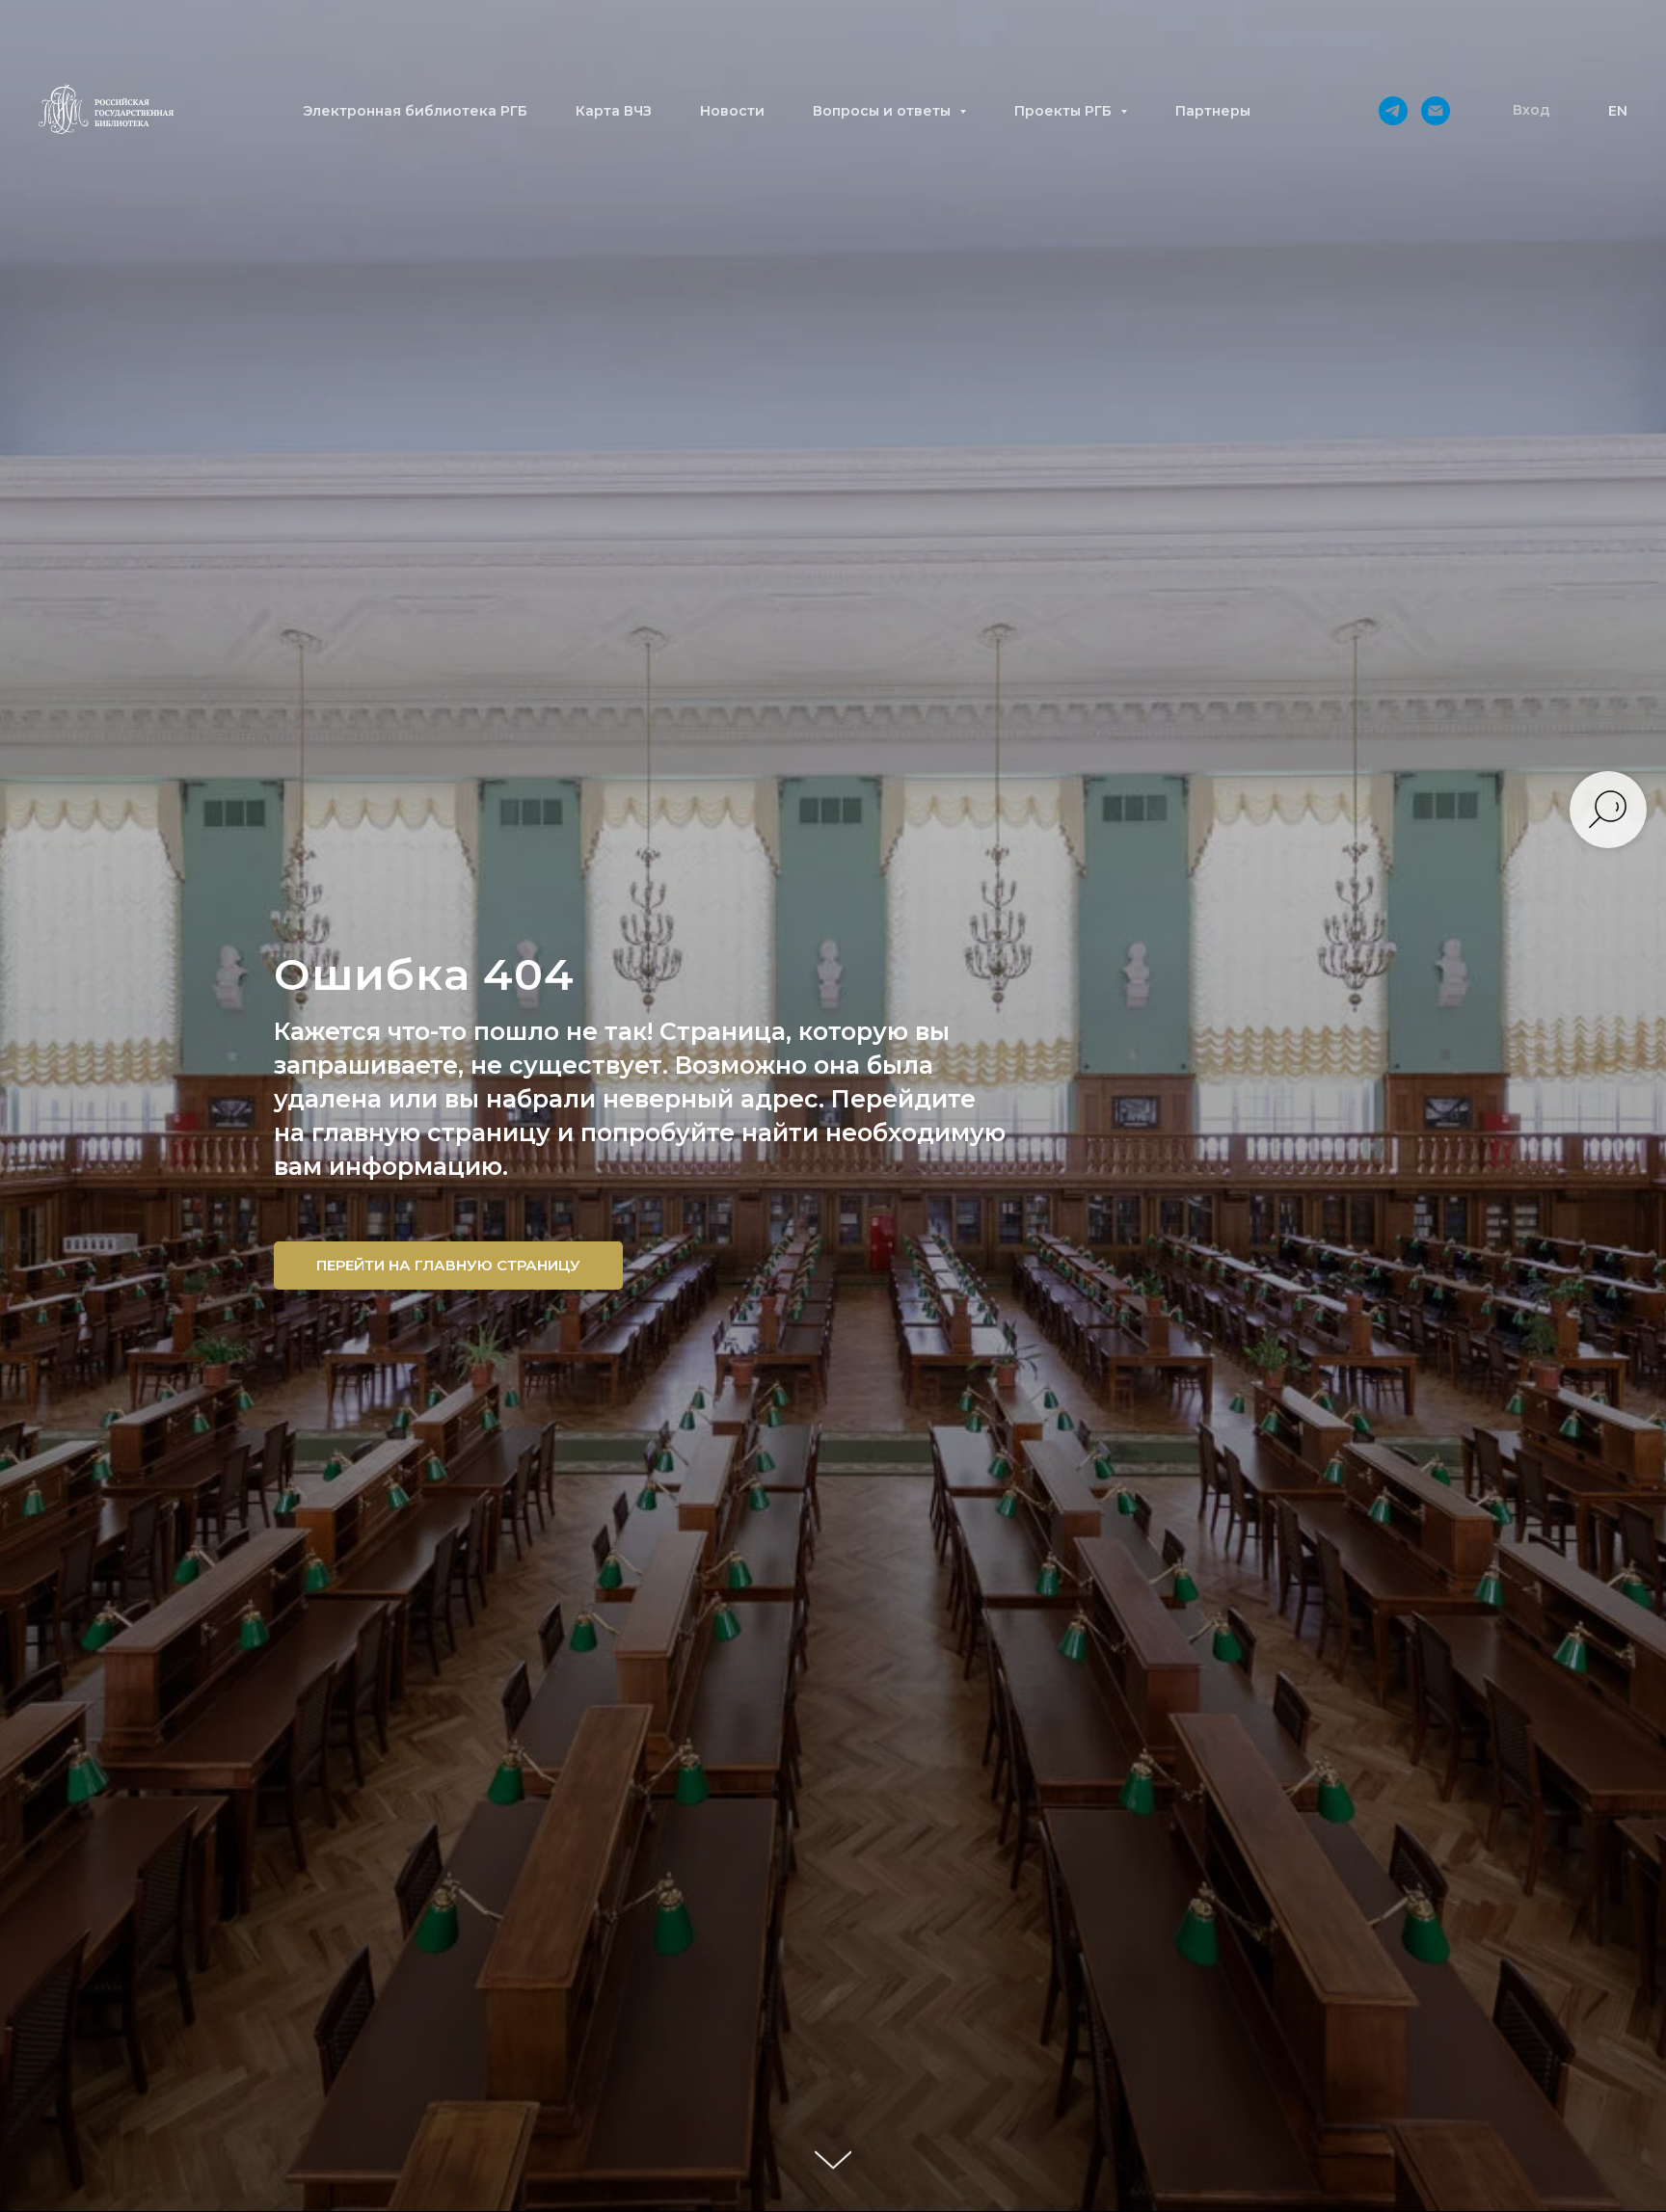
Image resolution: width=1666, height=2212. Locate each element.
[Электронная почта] (1436, 111)
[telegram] (1393, 111)
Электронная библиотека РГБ (415, 111)
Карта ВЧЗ (614, 111)
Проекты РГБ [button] (1065, 111)
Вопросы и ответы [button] (884, 111)
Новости (732, 111)
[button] (1532, 111)
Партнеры (1213, 111)
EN (1618, 111)
